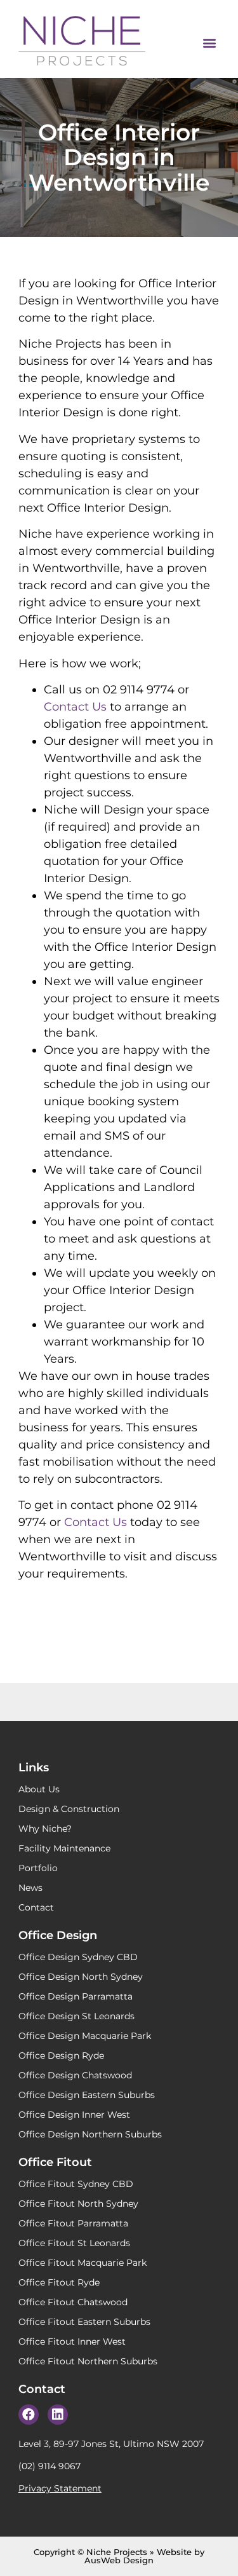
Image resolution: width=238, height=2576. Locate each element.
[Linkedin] (58, 2415)
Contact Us (75, 707)
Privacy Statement (60, 2488)
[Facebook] (29, 2415)
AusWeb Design (119, 2560)
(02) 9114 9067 (50, 2466)
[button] (209, 42)
